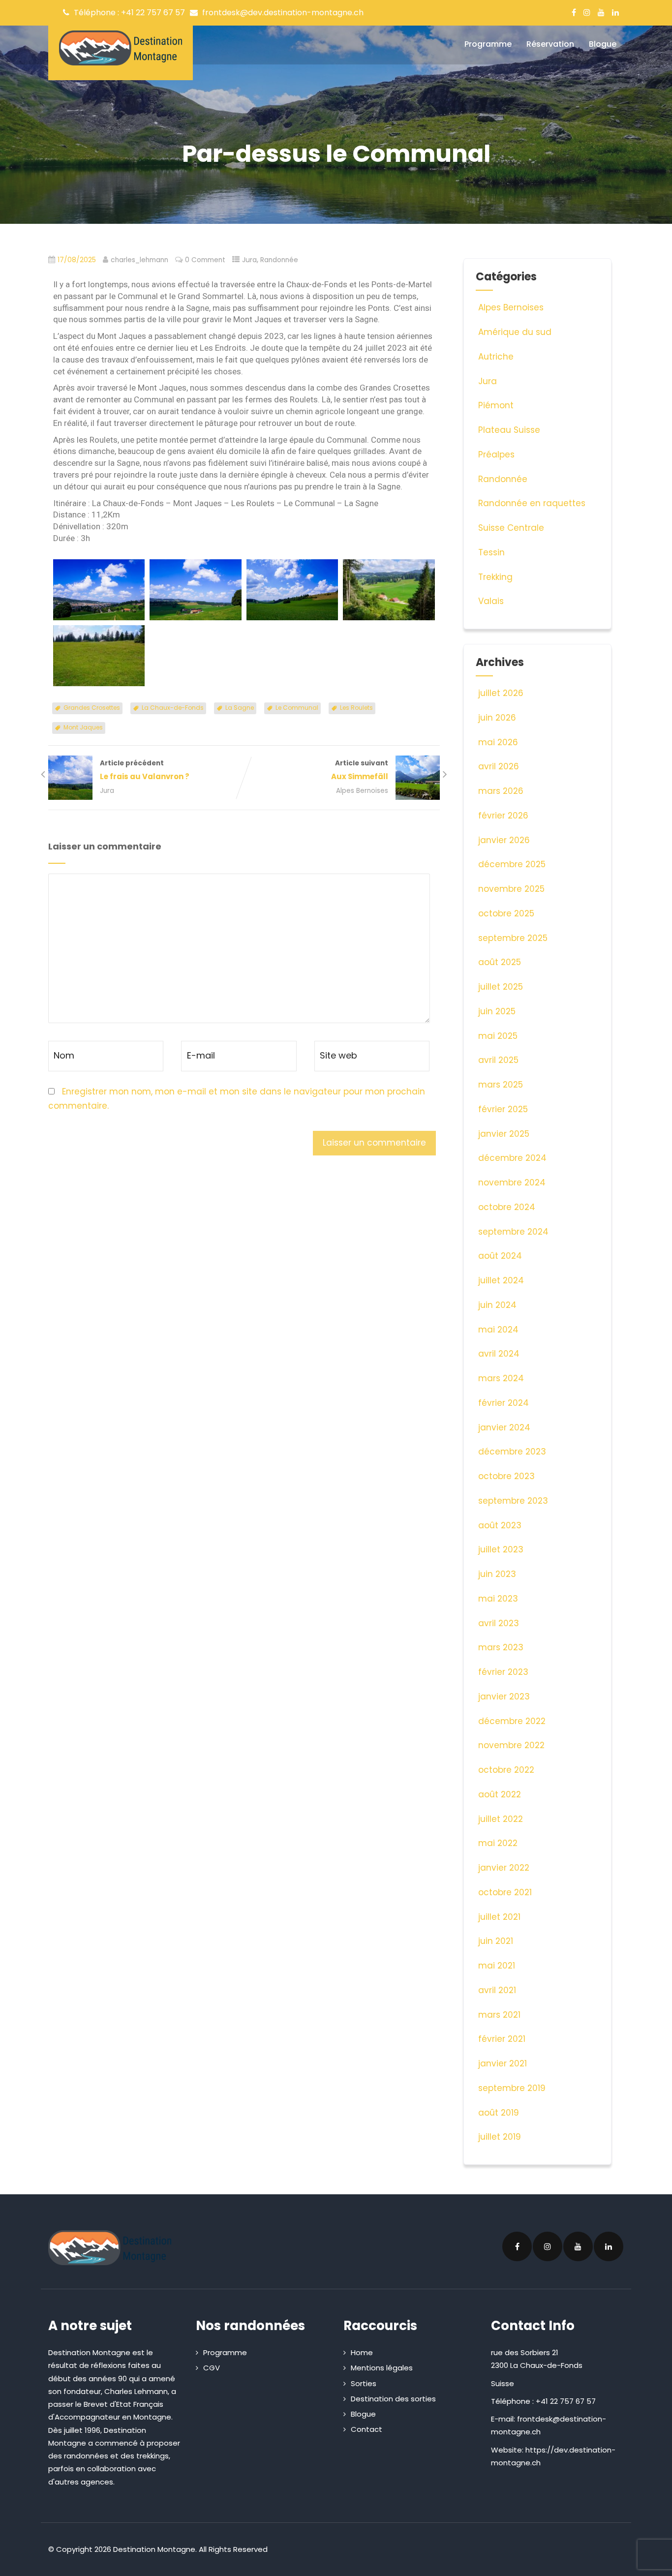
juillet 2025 (501, 987)
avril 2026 (499, 766)
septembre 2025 (513, 938)
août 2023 (500, 1525)
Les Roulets (356, 708)
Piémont (496, 405)
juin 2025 (497, 1011)
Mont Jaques (83, 727)
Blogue (603, 44)
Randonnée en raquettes (532, 503)
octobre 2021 (505, 1892)
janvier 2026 (504, 840)
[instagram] (587, 12)
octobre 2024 (507, 1207)
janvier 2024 (504, 1427)
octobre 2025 (506, 913)
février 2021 (502, 2039)
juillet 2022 (501, 1819)
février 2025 (503, 1109)
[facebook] (574, 12)
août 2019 (499, 2113)
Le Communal (297, 708)
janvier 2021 (503, 2063)
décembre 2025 (512, 864)
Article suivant (360, 770)
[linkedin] (615, 12)
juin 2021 (496, 1941)
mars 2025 (501, 1085)
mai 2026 (498, 742)
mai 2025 (498, 1036)
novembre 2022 (511, 1745)
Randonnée (279, 260)
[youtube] (601, 12)
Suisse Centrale (511, 528)
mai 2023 (498, 1599)
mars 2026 (501, 791)
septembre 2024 (513, 1232)
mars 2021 (499, 2015)
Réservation (550, 44)
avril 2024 (499, 1354)
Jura (249, 260)
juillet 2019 (500, 2137)
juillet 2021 (499, 1917)
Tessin (491, 552)
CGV (212, 2368)
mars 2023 (501, 1647)
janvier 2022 (504, 1868)
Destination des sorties (393, 2399)
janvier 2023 (504, 1697)
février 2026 (503, 816)
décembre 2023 (512, 1452)
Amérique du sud (515, 332)
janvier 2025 (504, 1134)
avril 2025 (498, 1060)
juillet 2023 (501, 1549)
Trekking (495, 577)
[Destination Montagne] (121, 48)
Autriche (496, 357)
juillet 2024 (501, 1280)
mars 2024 (501, 1378)
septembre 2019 (512, 2088)
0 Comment (205, 260)
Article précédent (145, 770)
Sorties (364, 2383)
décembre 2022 (512, 1721)
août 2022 (500, 1794)
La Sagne (240, 708)
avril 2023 (499, 1623)
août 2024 (500, 1256)
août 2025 (500, 962)
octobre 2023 (506, 1476)
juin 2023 (497, 1574)
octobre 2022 (506, 1770)
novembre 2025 (511, 889)
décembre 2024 (512, 1158)
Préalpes (496, 455)
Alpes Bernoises (362, 791)
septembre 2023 (513, 1501)
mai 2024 (498, 1330)
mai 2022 (498, 1843)
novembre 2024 (512, 1182)
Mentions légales (382, 2368)
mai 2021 (497, 1966)
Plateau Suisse (509, 430)
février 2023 (503, 1672)
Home (362, 2352)
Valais (491, 601)
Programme (488, 44)
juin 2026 (497, 718)
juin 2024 (497, 1305)
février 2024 (504, 1403)
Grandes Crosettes (92, 708)
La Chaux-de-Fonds (173, 708)
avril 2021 (497, 1990)
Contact (367, 2429)
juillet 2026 (501, 693)
